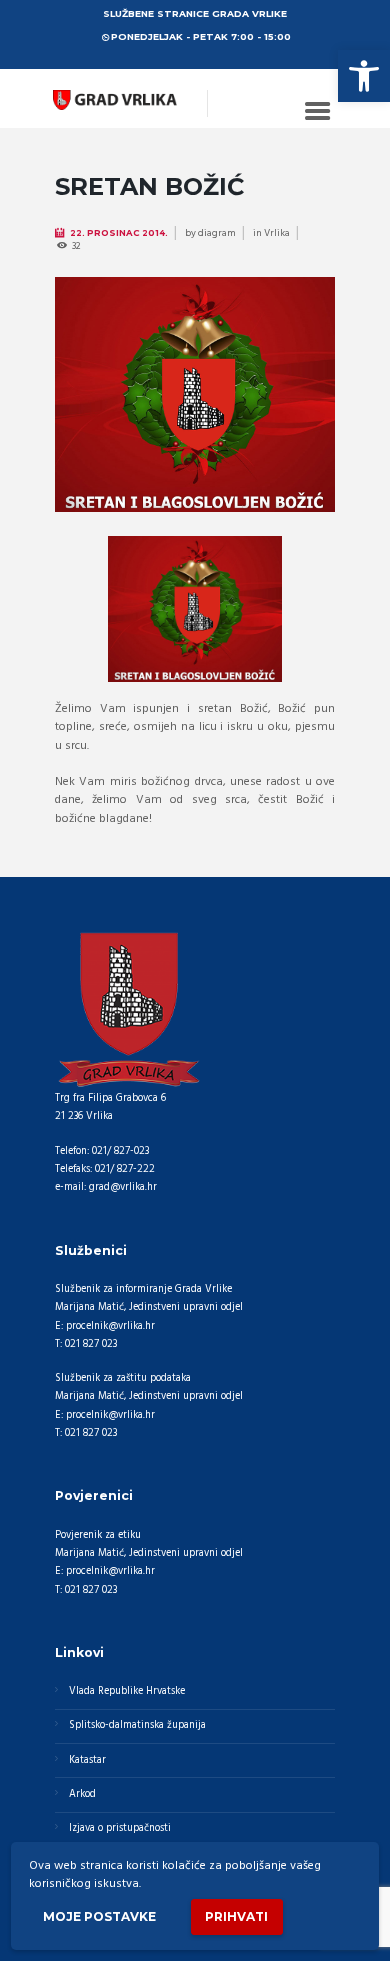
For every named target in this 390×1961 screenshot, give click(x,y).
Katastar (87, 1760)
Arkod (82, 1794)
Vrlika (277, 233)
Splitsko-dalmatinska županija (137, 1725)
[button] (364, 76)
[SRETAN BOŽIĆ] (195, 394)
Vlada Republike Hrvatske (127, 1691)
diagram (217, 233)
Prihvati (236, 1916)
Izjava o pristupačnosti (120, 1828)
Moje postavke (99, 1916)
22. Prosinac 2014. (119, 233)
